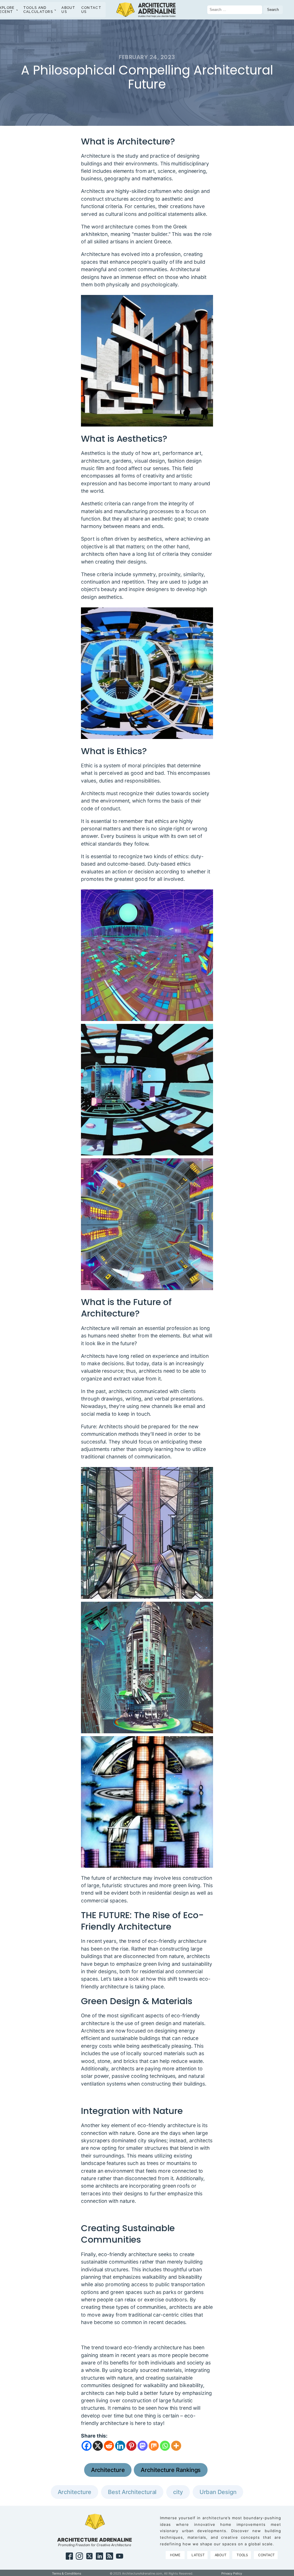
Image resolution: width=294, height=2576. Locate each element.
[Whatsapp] (165, 2446)
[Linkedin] (120, 2446)
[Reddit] (109, 2446)
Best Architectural (132, 2492)
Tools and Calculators (38, 10)
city (178, 2492)
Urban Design (218, 2492)
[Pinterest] (131, 2446)
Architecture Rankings (171, 2470)
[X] (98, 2446)
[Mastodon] (143, 2446)
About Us (68, 10)
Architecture (108, 2470)
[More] (176, 2446)
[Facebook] (87, 2446)
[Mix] (154, 2446)
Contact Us (91, 10)
